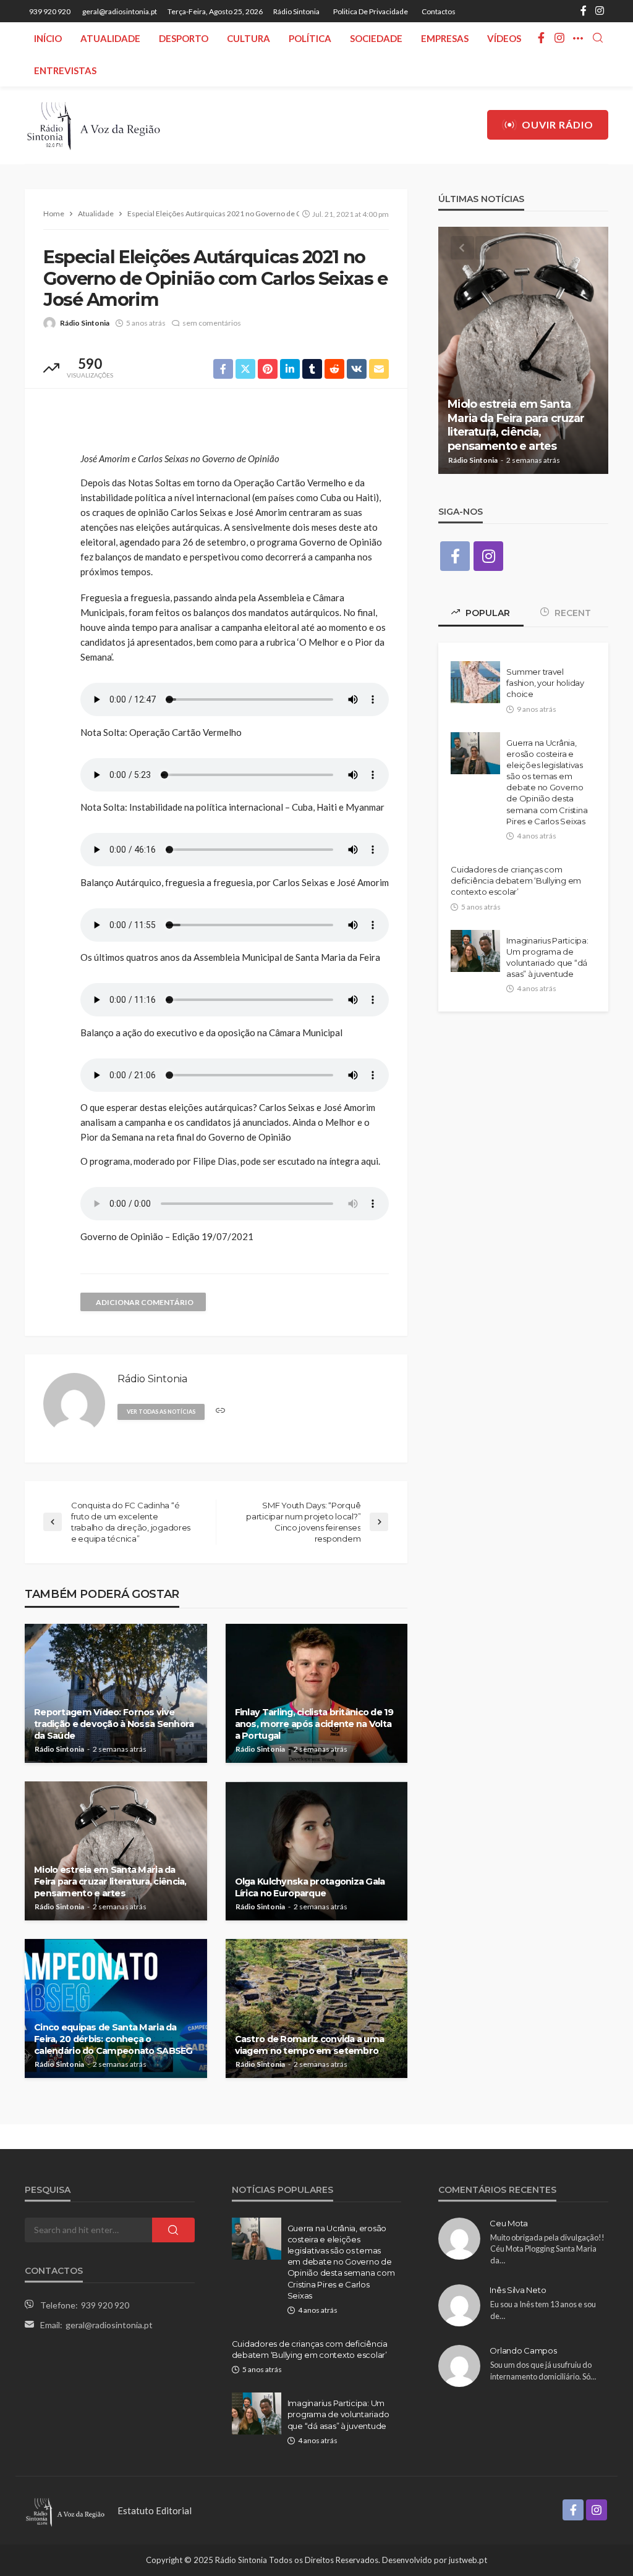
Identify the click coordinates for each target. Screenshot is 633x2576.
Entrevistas (65, 70)
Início (48, 38)
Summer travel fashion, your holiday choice (545, 683)
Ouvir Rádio (558, 125)
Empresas (445, 38)
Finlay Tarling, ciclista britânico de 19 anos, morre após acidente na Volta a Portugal (314, 1724)
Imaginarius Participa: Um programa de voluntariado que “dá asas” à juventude (547, 957)
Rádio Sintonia (296, 11)
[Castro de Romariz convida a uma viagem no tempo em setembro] (317, 2008)
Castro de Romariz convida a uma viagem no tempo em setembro (310, 2045)
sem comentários (212, 323)
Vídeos (504, 38)
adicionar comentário (145, 1302)
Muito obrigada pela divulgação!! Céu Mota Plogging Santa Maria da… (547, 2249)
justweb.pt (468, 2560)
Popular (486, 613)
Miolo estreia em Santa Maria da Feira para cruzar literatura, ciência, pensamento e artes (110, 1881)
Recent (571, 613)
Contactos (439, 11)
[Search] (598, 38)
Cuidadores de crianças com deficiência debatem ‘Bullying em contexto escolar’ (516, 880)
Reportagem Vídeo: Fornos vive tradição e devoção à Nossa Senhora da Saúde (114, 1724)
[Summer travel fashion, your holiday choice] (475, 682)
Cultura (249, 38)
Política (310, 38)
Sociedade (376, 38)
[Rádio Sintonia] (93, 125)
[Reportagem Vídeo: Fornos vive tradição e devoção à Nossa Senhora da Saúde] (116, 1693)
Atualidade (110, 38)
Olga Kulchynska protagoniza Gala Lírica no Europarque (310, 1887)
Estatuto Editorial (155, 2511)
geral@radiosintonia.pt (109, 2325)
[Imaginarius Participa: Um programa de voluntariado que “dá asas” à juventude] (475, 951)
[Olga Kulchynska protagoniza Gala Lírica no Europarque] (317, 1851)
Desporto (184, 38)
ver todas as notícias (161, 1412)
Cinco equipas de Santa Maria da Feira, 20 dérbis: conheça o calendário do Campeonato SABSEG (113, 2039)
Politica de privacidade (371, 11)
